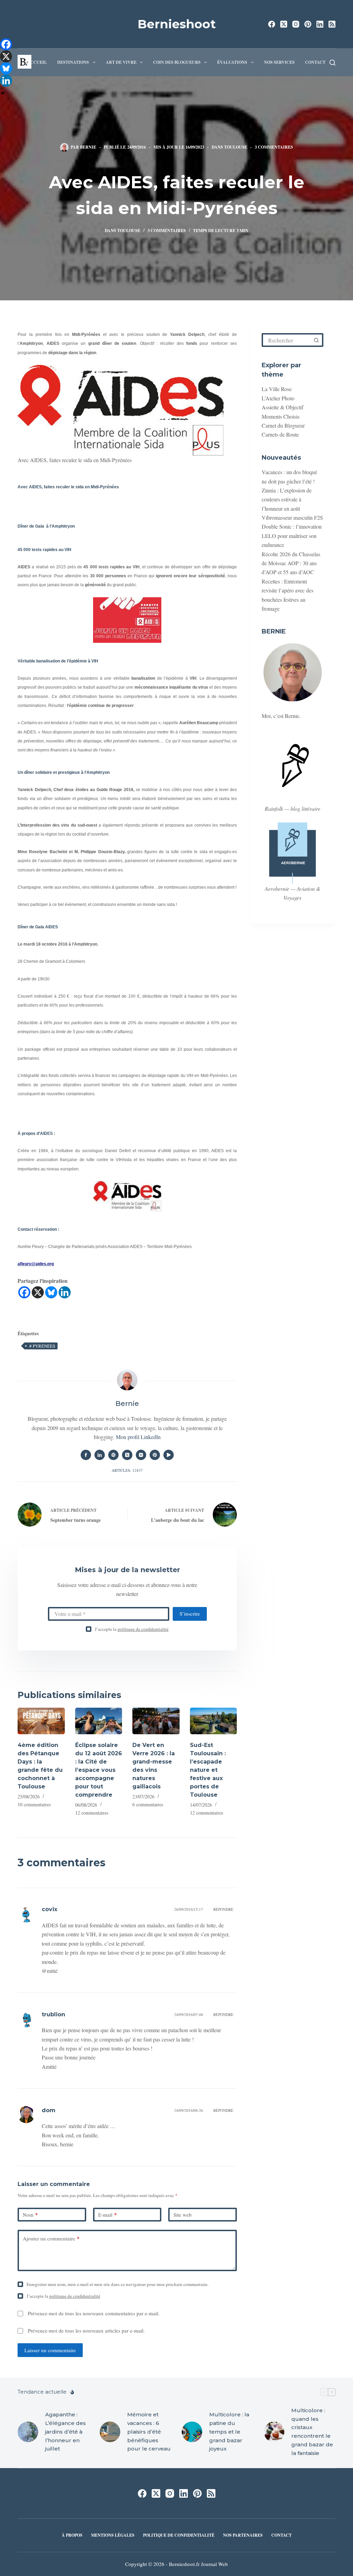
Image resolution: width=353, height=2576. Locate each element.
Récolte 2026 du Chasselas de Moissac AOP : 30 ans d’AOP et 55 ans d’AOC (291, 563)
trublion (53, 2014)
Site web (183, 2215)
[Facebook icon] (86, 1455)
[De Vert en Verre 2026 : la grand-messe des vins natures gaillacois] (156, 1721)
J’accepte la (132, 1629)
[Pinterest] (308, 24)
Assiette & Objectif (283, 407)
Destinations (73, 62)
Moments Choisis (281, 416)
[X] (38, 1292)
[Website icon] (113, 1455)
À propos (72, 2535)
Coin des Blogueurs (177, 62)
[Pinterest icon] (155, 1455)
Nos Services (279, 62)
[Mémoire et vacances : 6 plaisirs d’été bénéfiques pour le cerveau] (110, 2432)
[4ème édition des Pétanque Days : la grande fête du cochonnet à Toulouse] (41, 1721)
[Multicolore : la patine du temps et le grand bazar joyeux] (192, 2432)
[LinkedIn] (320, 24)
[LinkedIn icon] (100, 1455)
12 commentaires (92, 1813)
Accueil (37, 62)
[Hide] (3, 93)
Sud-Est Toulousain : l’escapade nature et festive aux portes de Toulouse (208, 1770)
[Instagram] (296, 24)
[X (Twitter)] (284, 24)
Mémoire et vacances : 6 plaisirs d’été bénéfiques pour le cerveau (149, 2432)
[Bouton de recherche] (316, 340)
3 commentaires (274, 147)
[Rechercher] (332, 63)
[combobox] (287, 340)
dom (49, 2110)
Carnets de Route (280, 434)
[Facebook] (272, 24)
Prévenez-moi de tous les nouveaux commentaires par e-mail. (94, 2313)
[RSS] (332, 24)
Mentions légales (113, 2535)
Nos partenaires (243, 2535)
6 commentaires (148, 1804)
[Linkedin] (65, 1292)
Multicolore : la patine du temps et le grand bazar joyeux (229, 2432)
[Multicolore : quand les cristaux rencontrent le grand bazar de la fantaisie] (274, 2432)
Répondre (223, 1909)
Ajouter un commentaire (51, 2238)
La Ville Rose (277, 389)
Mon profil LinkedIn (138, 1437)
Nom (30, 2215)
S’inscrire (190, 1614)
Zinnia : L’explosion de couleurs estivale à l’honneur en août (287, 499)
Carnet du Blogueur (283, 425)
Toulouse (236, 147)
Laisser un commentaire (50, 2350)
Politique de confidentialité (179, 2535)
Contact (315, 62)
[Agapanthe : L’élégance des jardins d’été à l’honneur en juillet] (28, 2432)
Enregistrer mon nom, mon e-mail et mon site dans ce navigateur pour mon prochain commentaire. (118, 2284)
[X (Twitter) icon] (127, 1455)
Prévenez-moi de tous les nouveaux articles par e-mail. (86, 2330)
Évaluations (232, 62)
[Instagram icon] (141, 1455)
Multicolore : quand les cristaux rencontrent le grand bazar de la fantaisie (312, 2432)
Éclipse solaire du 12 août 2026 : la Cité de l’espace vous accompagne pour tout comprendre (99, 1770)
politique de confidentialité (143, 1629)
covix (49, 1909)
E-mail (108, 2215)
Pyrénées (42, 1346)
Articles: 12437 (127, 1470)
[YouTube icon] (169, 1455)
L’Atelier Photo (278, 398)
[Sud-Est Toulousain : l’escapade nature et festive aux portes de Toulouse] (213, 1721)
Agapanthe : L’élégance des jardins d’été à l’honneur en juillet (65, 2432)
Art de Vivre (121, 62)
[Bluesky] (51, 1292)
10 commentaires (34, 1804)
